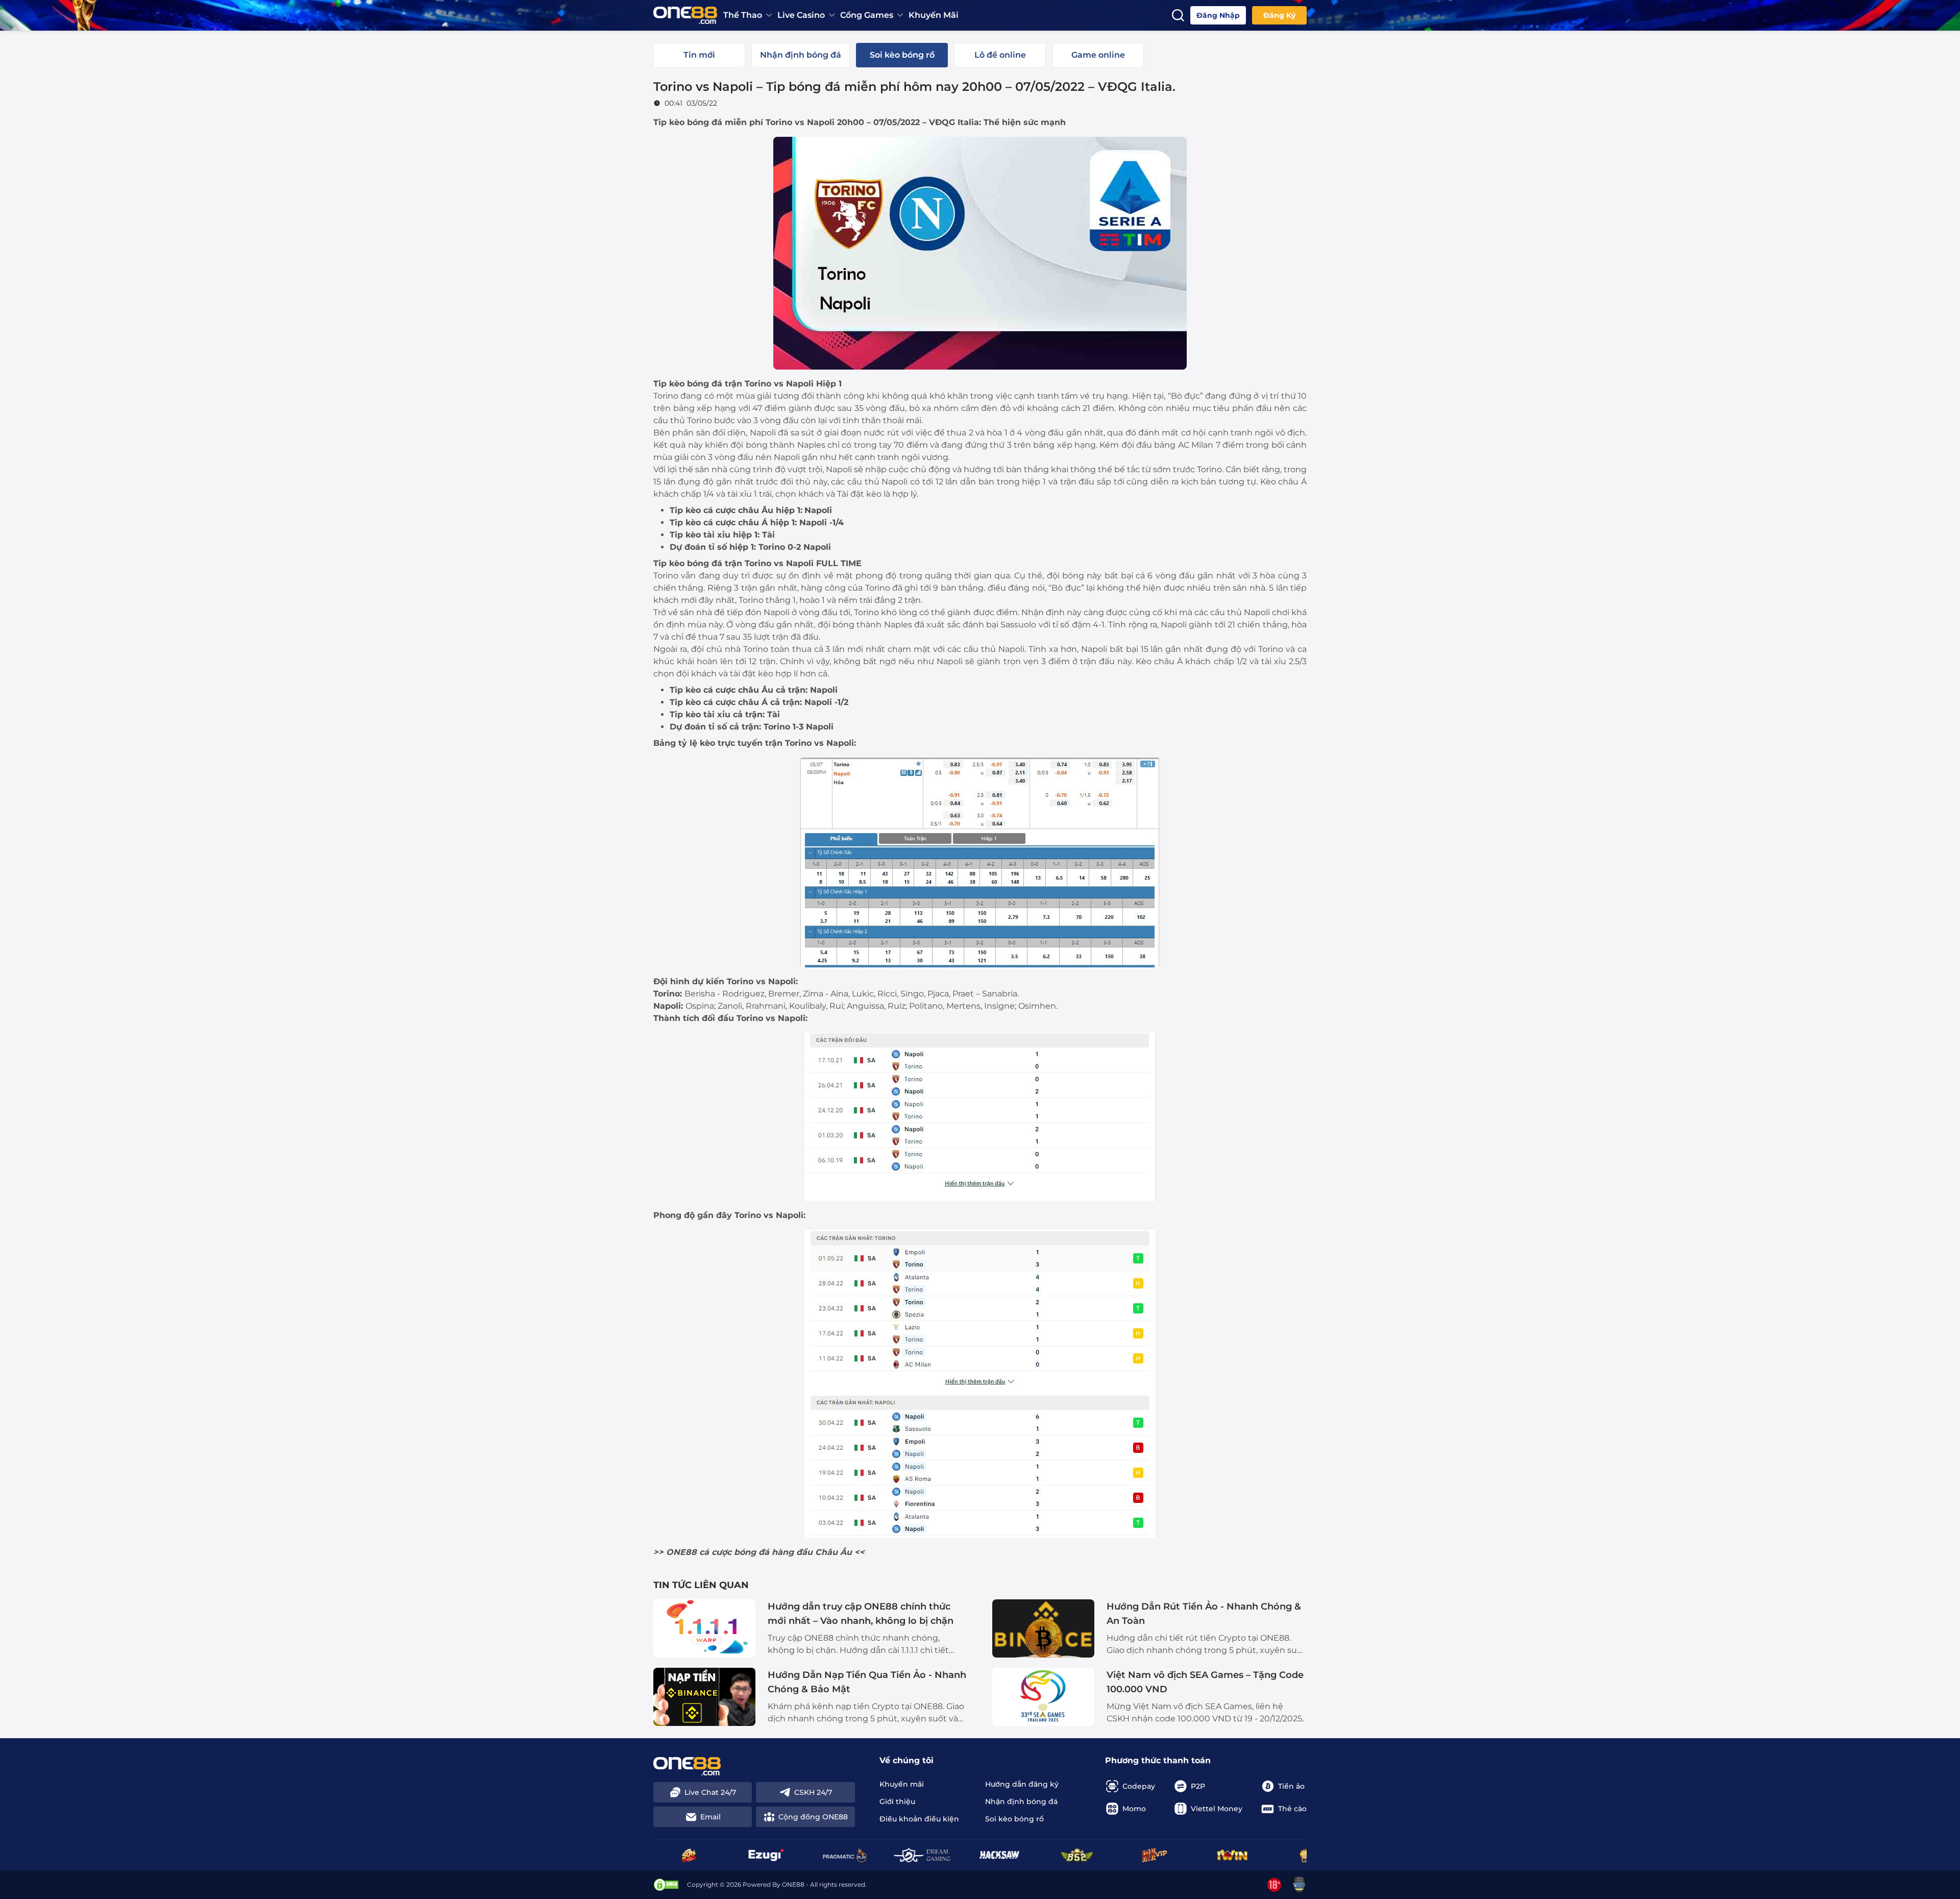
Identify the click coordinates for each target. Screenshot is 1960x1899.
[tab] (699, 55)
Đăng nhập (1218, 15)
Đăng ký (1279, 15)
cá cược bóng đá (734, 1552)
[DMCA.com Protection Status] (666, 1885)
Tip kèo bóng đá (688, 122)
